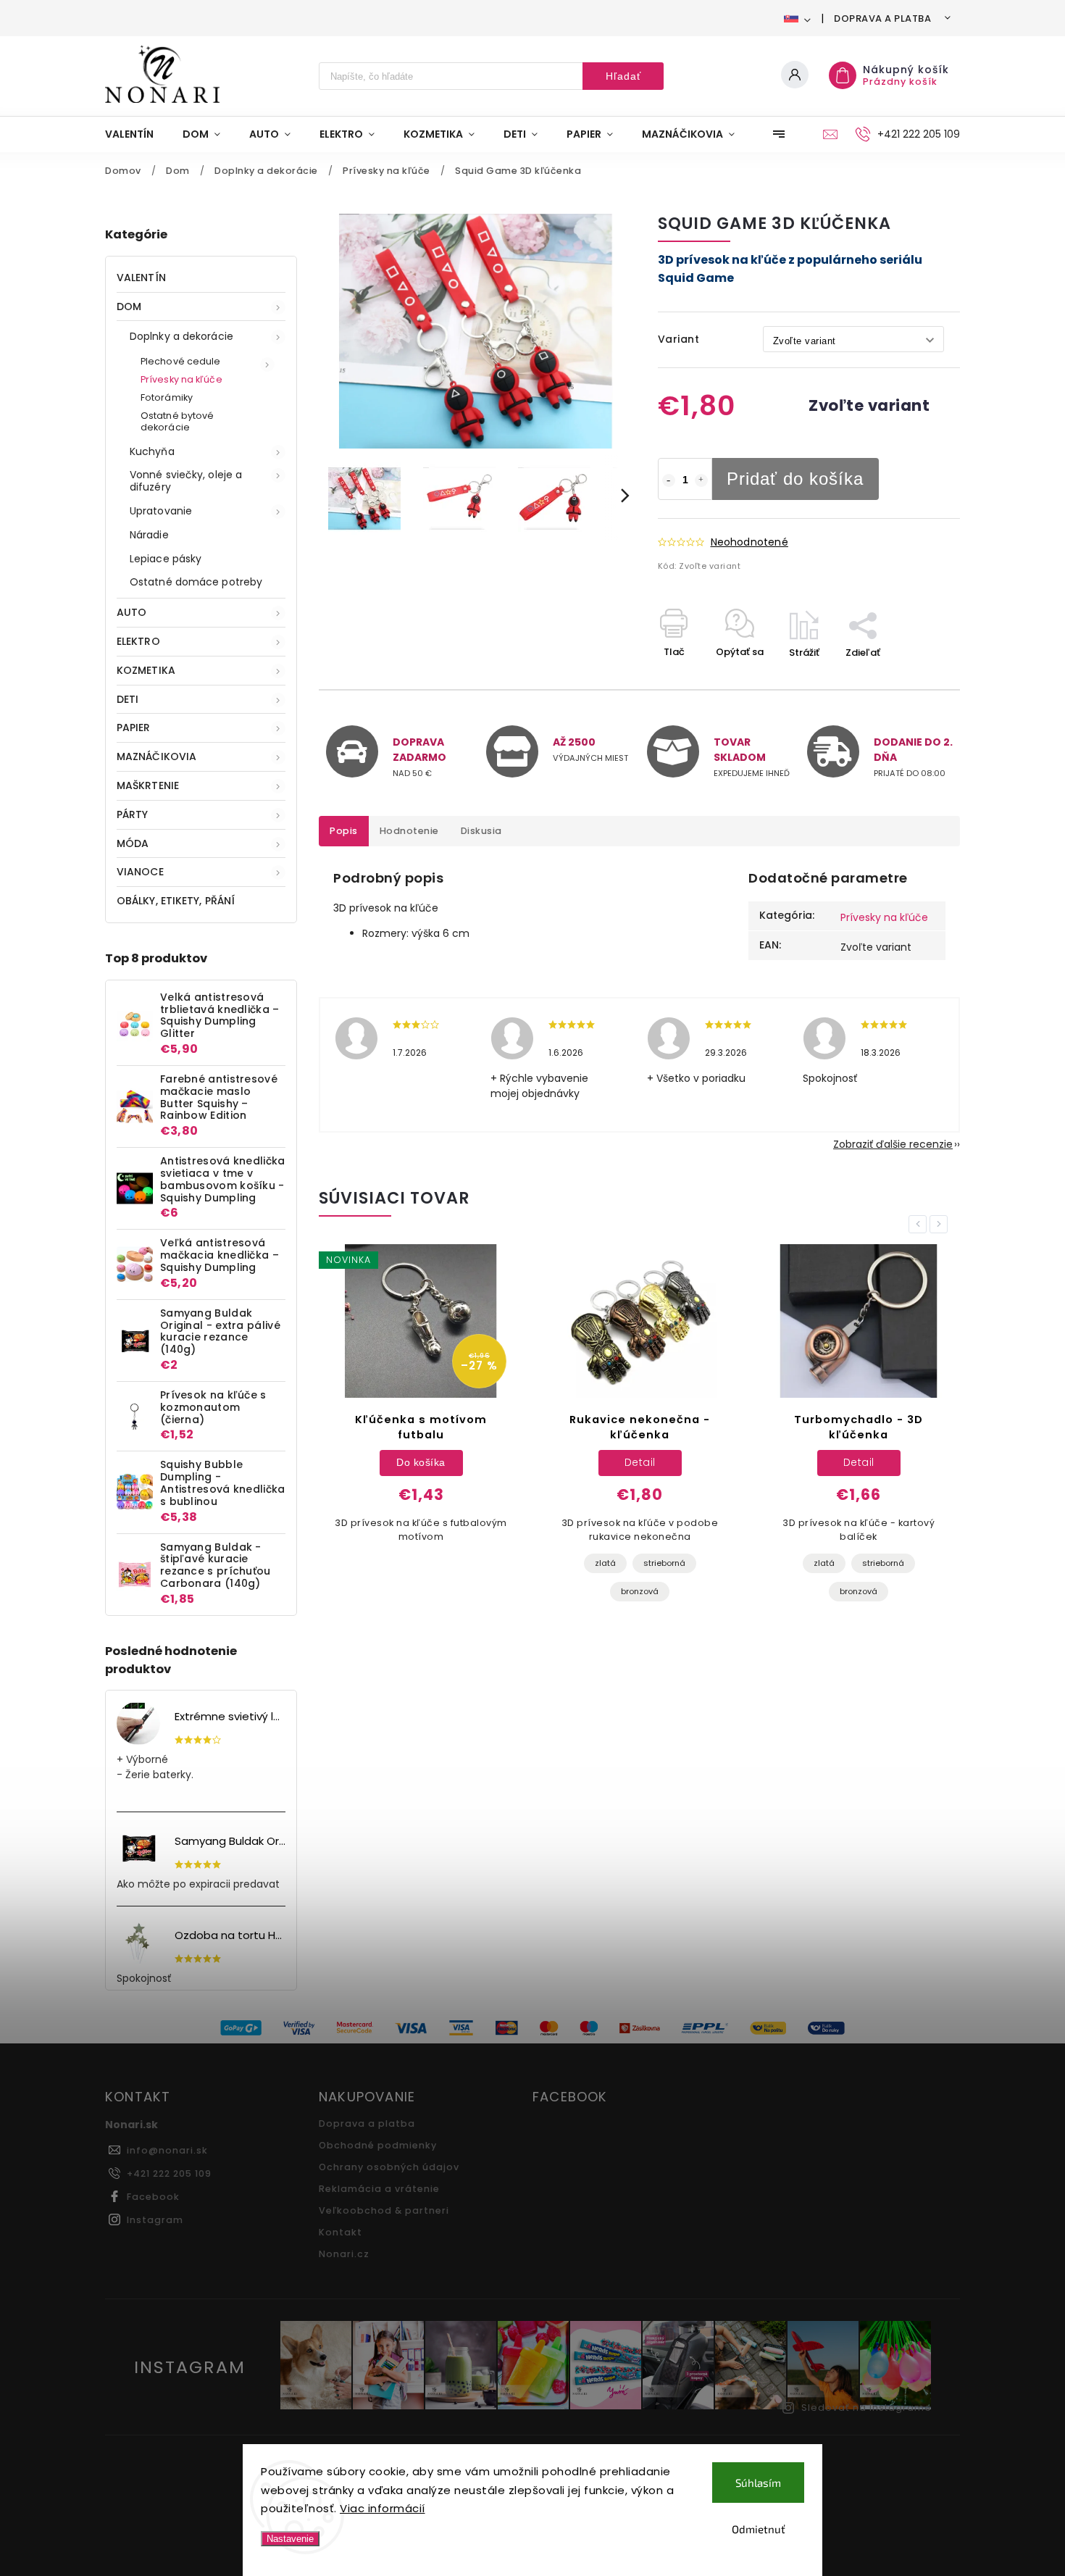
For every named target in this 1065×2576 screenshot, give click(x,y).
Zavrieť (910, 678)
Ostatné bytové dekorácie (177, 421)
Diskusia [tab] (481, 831)
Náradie (149, 535)
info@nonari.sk (167, 2150)
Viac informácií (383, 2508)
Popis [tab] (344, 831)
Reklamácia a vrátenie (379, 2189)
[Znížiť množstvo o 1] (669, 480)
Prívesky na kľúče (181, 379)
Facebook (153, 2197)
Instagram (155, 2220)
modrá (804, 1568)
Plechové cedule (181, 361)
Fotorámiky (167, 397)
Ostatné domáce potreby (196, 582)
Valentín (141, 278)
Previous (920, 1224)
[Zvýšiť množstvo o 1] (701, 480)
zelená (859, 1568)
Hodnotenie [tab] (409, 831)
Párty (133, 814)
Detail (421, 1462)
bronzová (421, 1591)
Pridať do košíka (795, 479)
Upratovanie (161, 511)
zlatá (387, 1563)
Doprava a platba (882, 18)
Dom (129, 307)
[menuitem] (137, 134)
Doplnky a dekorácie (181, 336)
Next (941, 1224)
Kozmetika (146, 670)
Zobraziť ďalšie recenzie (893, 1144)
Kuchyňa (152, 451)
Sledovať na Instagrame (866, 2408)
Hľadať (623, 76)
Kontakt (341, 2232)
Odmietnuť (759, 2529)
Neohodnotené (749, 542)
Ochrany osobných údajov (389, 2167)
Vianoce (140, 872)
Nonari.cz (344, 2254)
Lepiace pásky (166, 559)
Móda (133, 843)
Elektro (138, 641)
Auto (131, 612)
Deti (128, 699)
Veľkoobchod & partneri (384, 2210)
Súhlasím (758, 2483)
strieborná (446, 1563)
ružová (914, 1568)
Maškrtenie (148, 785)
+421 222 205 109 (169, 2173)
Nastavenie (290, 2539)
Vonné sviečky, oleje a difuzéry (186, 481)
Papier (134, 728)
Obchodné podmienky (378, 2145)
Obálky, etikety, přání (176, 901)
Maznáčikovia (156, 756)
